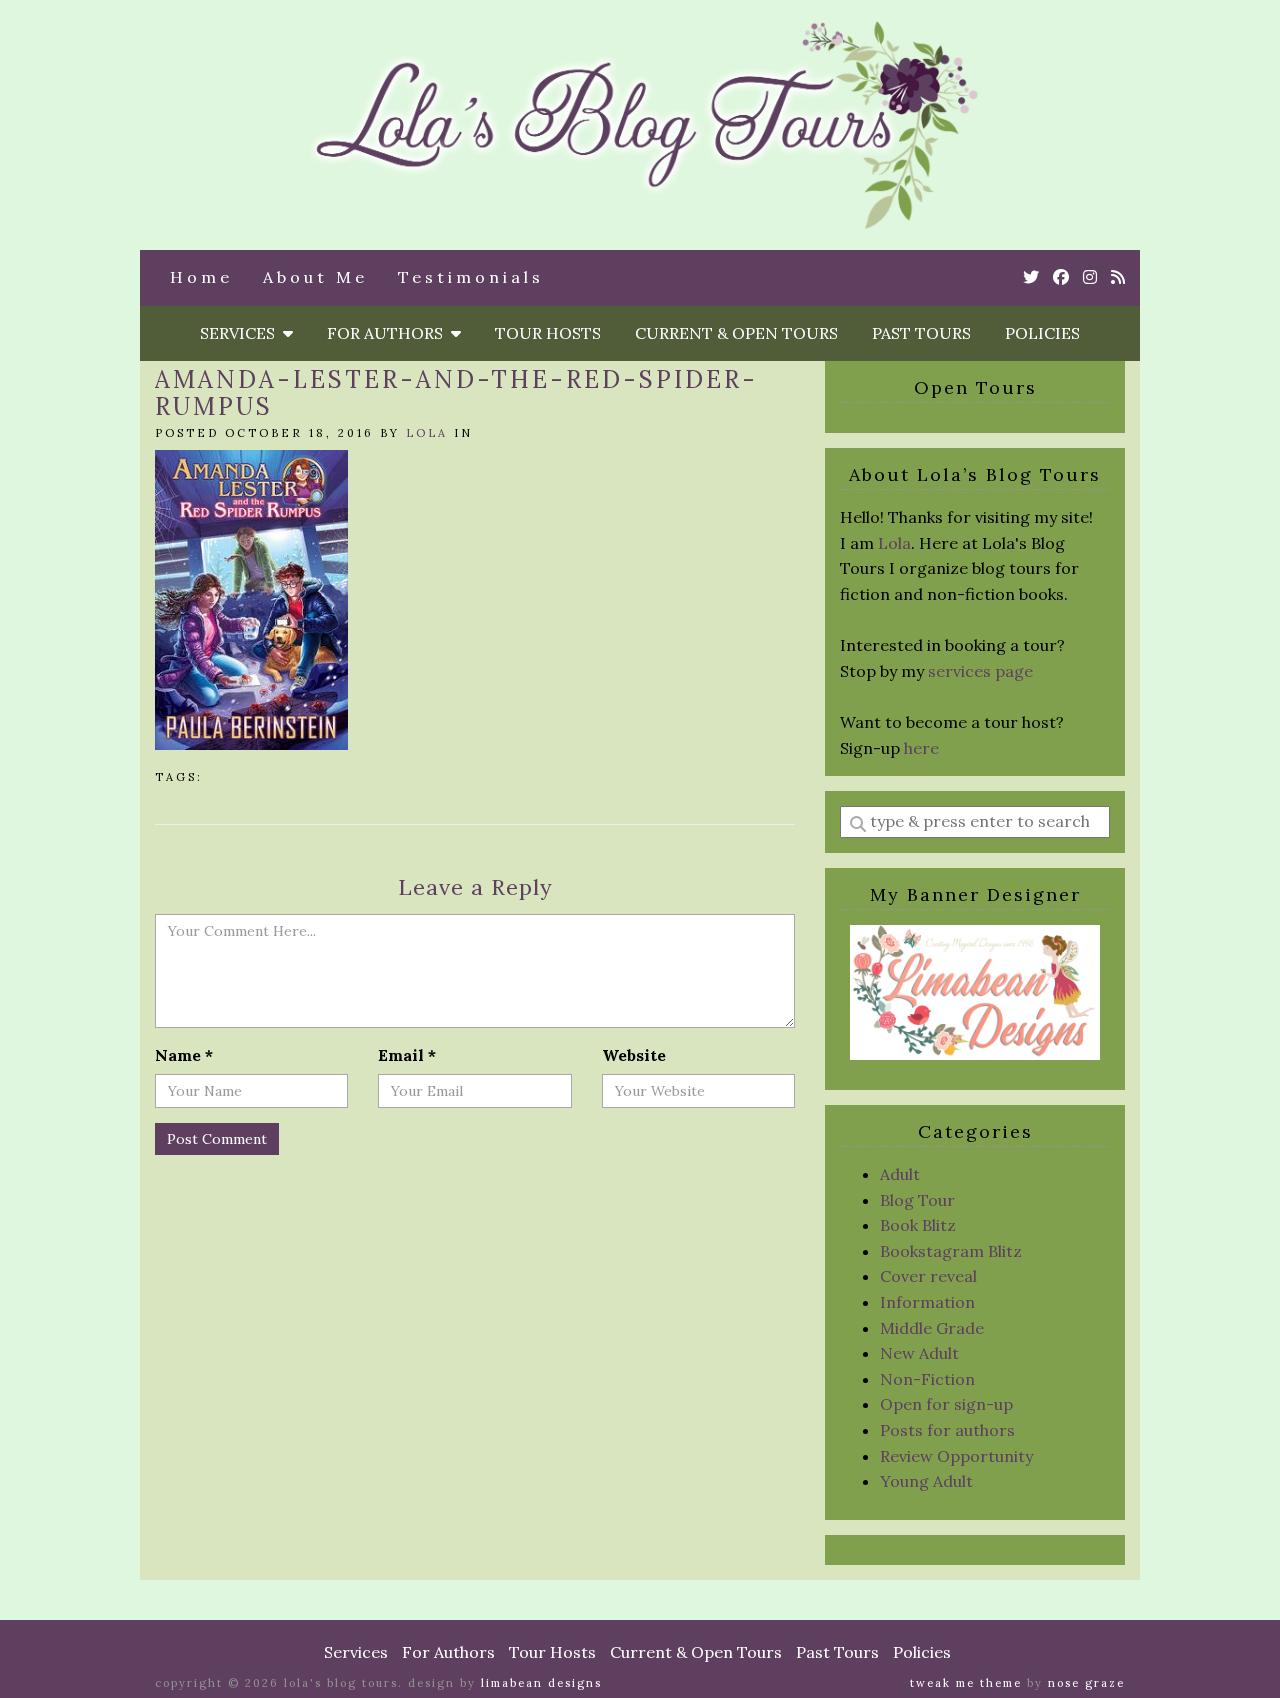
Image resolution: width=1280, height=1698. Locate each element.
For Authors (389, 333)
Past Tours (921, 333)
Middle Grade (932, 1328)
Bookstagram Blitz (951, 1251)
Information (927, 1302)
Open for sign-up (946, 1404)
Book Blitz (918, 1225)
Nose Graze (1086, 1683)
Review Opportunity (956, 1456)
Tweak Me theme (966, 1683)
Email (407, 1055)
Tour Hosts (548, 333)
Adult (900, 1174)
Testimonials (471, 277)
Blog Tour (917, 1200)
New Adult (919, 1353)
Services (241, 333)
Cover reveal (928, 1276)
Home (201, 277)
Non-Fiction (927, 1379)
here (921, 748)
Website (634, 1055)
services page (980, 671)
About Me (315, 277)
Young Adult (926, 1481)
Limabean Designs (541, 1683)
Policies (1042, 333)
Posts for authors (947, 1430)
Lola (427, 433)
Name (184, 1055)
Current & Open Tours (736, 333)
